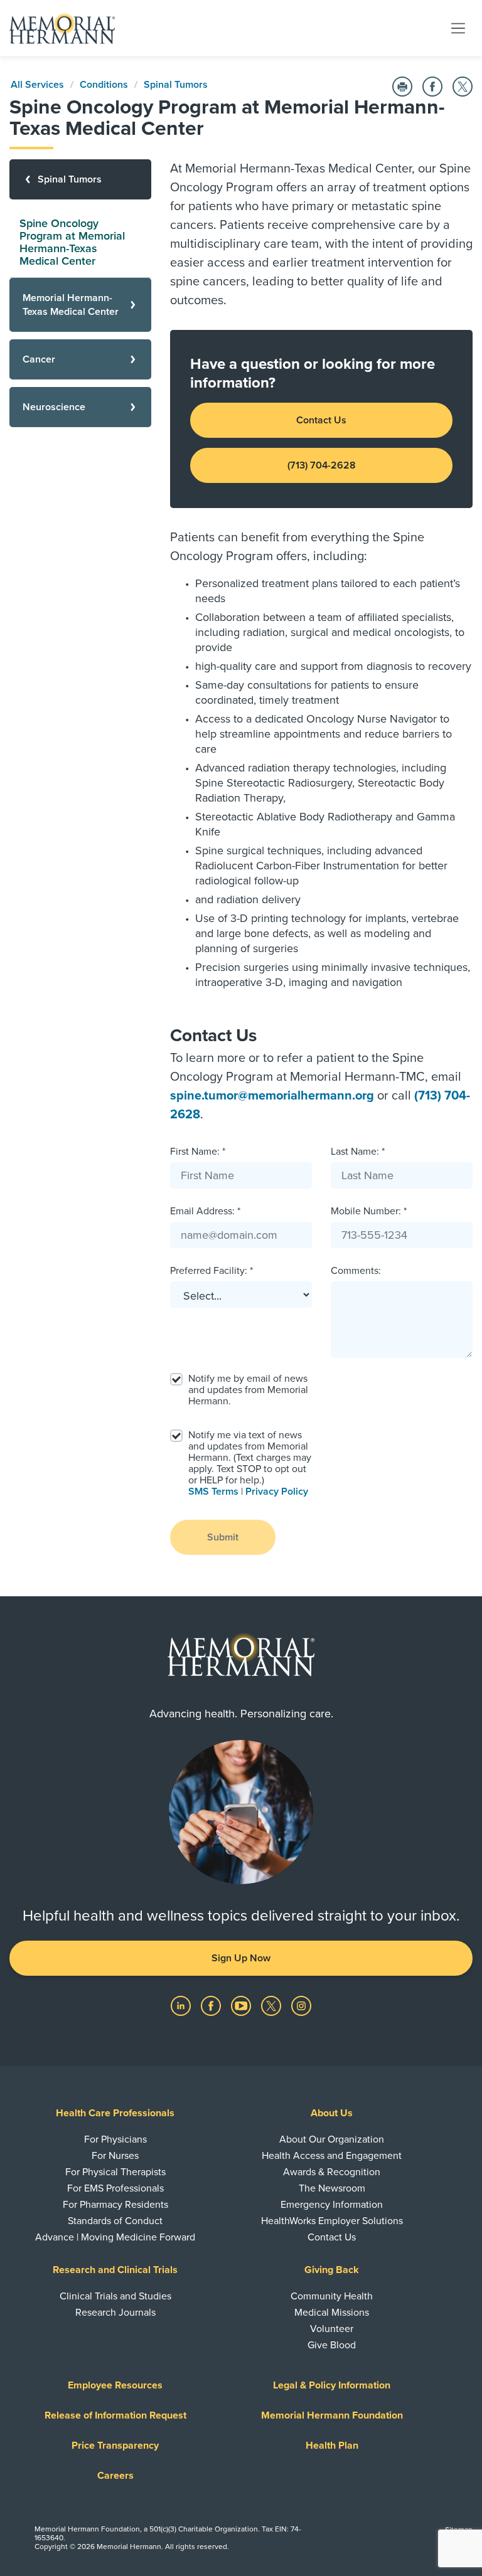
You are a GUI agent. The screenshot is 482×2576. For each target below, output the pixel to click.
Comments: (356, 1271)
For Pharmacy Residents (115, 2205)
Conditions (104, 85)
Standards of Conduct (115, 2221)
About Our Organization (332, 2139)
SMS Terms (213, 1492)
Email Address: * (205, 1211)
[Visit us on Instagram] (301, 2005)
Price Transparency (115, 2446)
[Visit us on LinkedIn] (182, 2005)
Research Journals (115, 2313)
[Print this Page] (402, 87)
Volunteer (332, 2329)
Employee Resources (115, 2385)
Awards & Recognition (332, 2172)
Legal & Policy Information (332, 2385)
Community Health (332, 2296)
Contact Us (321, 420)
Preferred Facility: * (212, 1271)
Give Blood (332, 2345)
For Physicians (115, 2139)
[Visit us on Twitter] (272, 2005)
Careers (115, 2476)
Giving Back (332, 2270)
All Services (37, 85)
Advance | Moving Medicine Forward (115, 2237)
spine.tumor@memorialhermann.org (272, 1096)
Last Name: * (358, 1152)
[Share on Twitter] (463, 87)
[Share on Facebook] (432, 87)
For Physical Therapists (115, 2172)
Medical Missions (332, 2313)
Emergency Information (332, 2205)
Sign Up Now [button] (241, 1958)
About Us (332, 2113)
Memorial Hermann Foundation (332, 2415)
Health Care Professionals (115, 2113)
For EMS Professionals (115, 2188)
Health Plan (332, 2446)
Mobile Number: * (369, 1211)
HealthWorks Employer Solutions (332, 2221)
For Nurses (115, 2156)
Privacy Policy (277, 1492)
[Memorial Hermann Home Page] (62, 28)
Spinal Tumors (176, 85)
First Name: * (198, 1152)
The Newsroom (332, 2188)
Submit (223, 1537)
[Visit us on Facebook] (212, 2005)
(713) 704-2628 (322, 465)
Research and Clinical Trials (115, 2270)
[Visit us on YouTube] (242, 2005)
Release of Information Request (115, 2415)
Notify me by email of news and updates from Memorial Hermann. (248, 1390)
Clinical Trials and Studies (115, 2296)
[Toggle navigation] (458, 28)
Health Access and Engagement (332, 2156)
